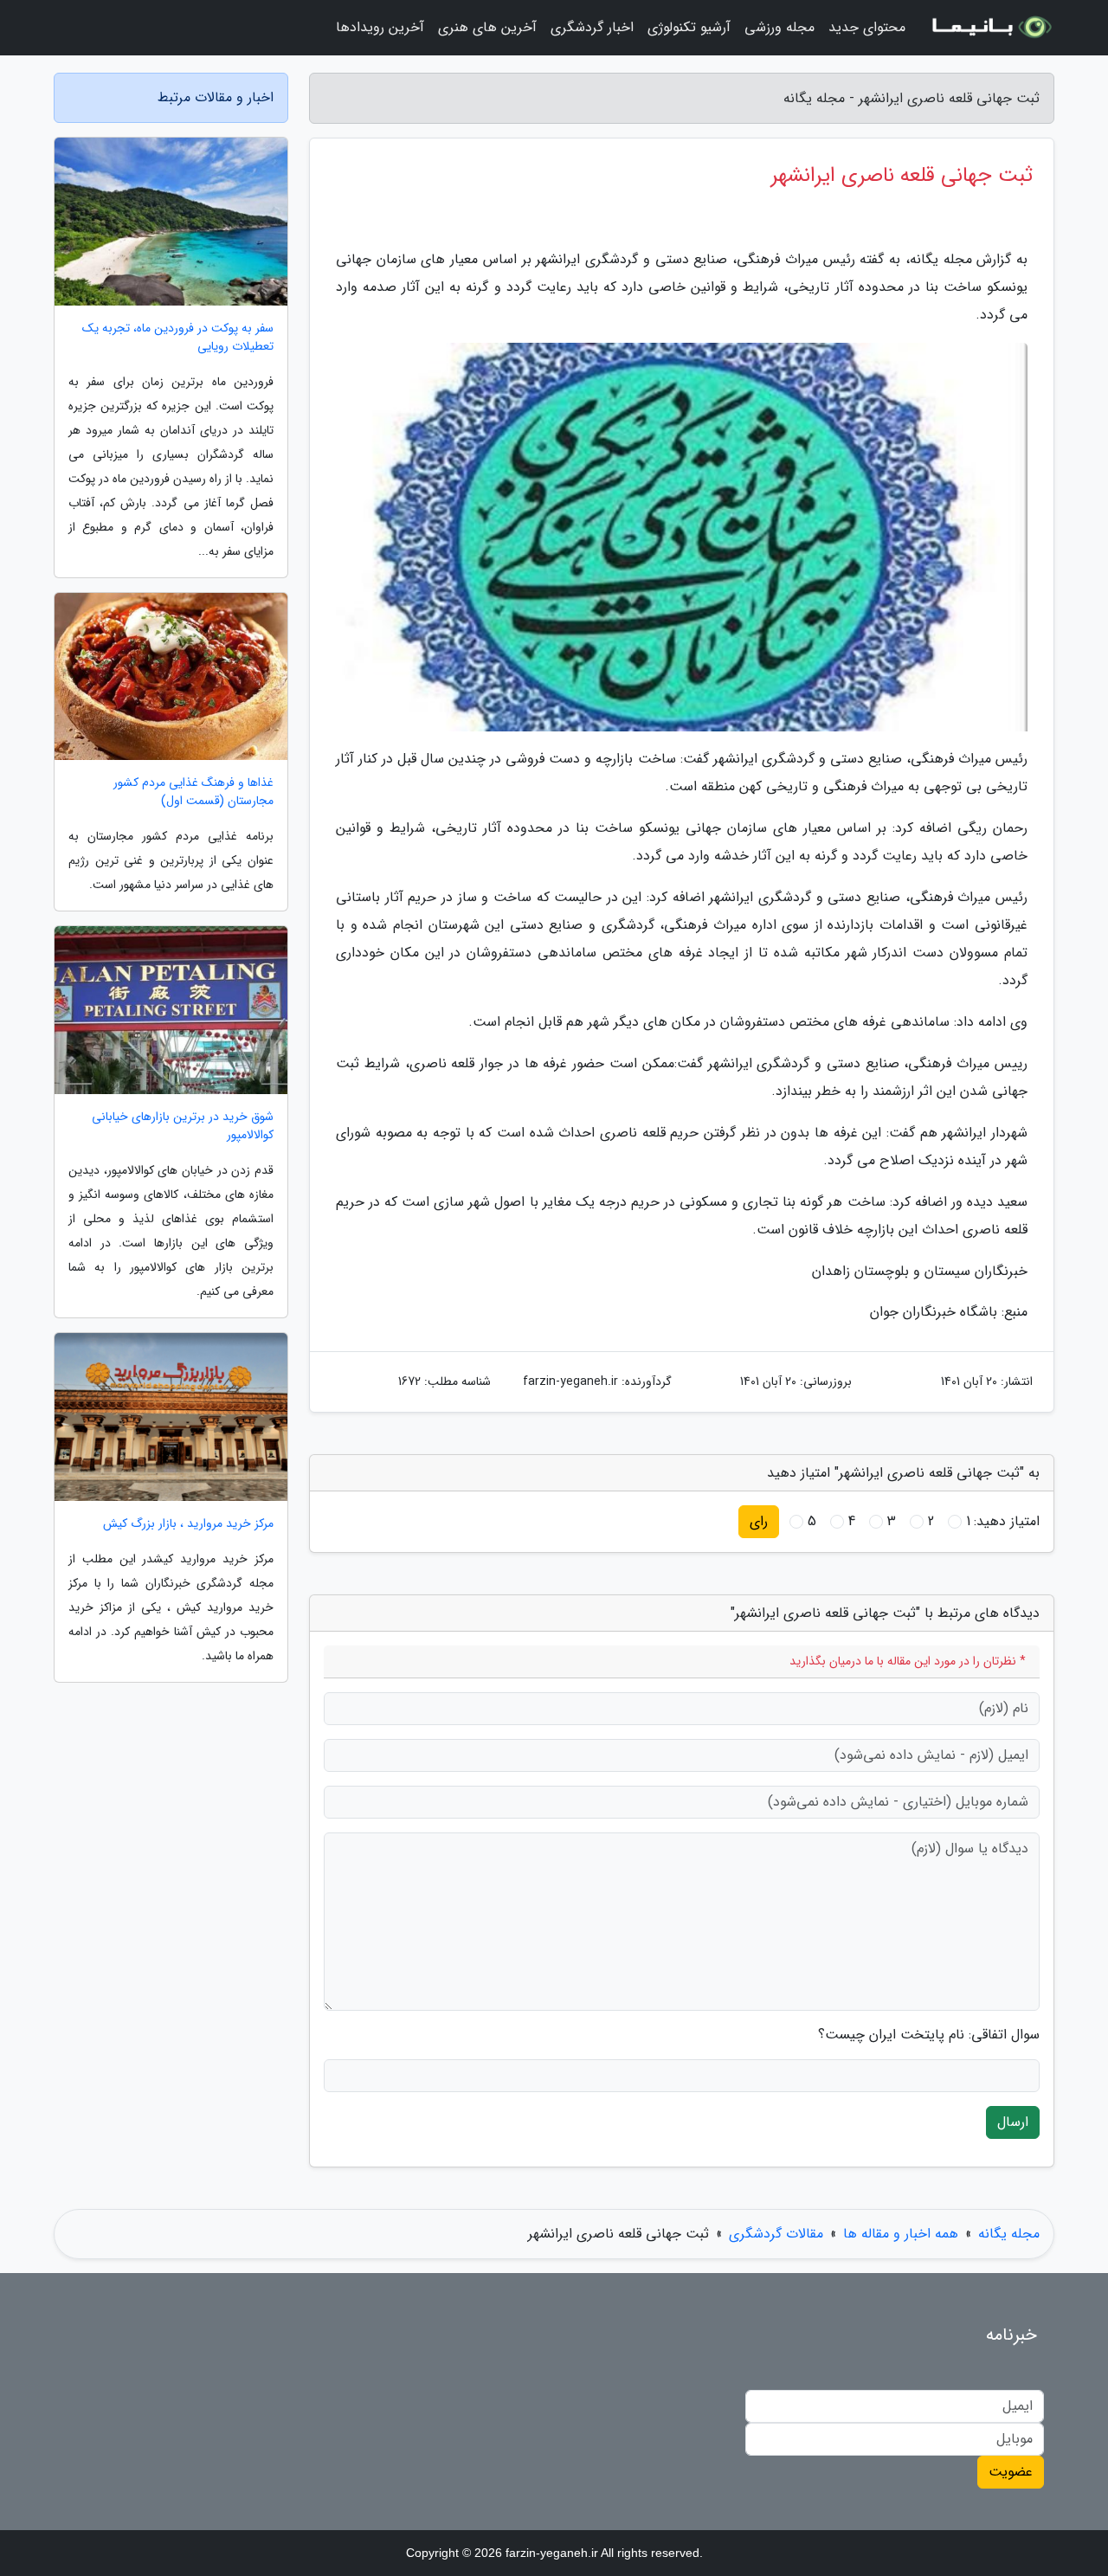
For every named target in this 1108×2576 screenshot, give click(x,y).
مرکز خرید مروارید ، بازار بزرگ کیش (188, 1524)
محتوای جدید (867, 27)
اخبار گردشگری (592, 27)
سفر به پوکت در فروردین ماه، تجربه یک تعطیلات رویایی (178, 338)
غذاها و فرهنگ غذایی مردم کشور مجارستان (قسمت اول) (193, 792)
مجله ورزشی (779, 27)
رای (759, 1521)
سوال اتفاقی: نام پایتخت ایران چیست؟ (929, 2035)
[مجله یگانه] (990, 28)
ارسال (1013, 2122)
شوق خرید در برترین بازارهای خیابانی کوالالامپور (183, 1126)
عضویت (1011, 2472)
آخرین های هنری (487, 27)
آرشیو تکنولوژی (689, 27)
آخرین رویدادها (380, 27)
